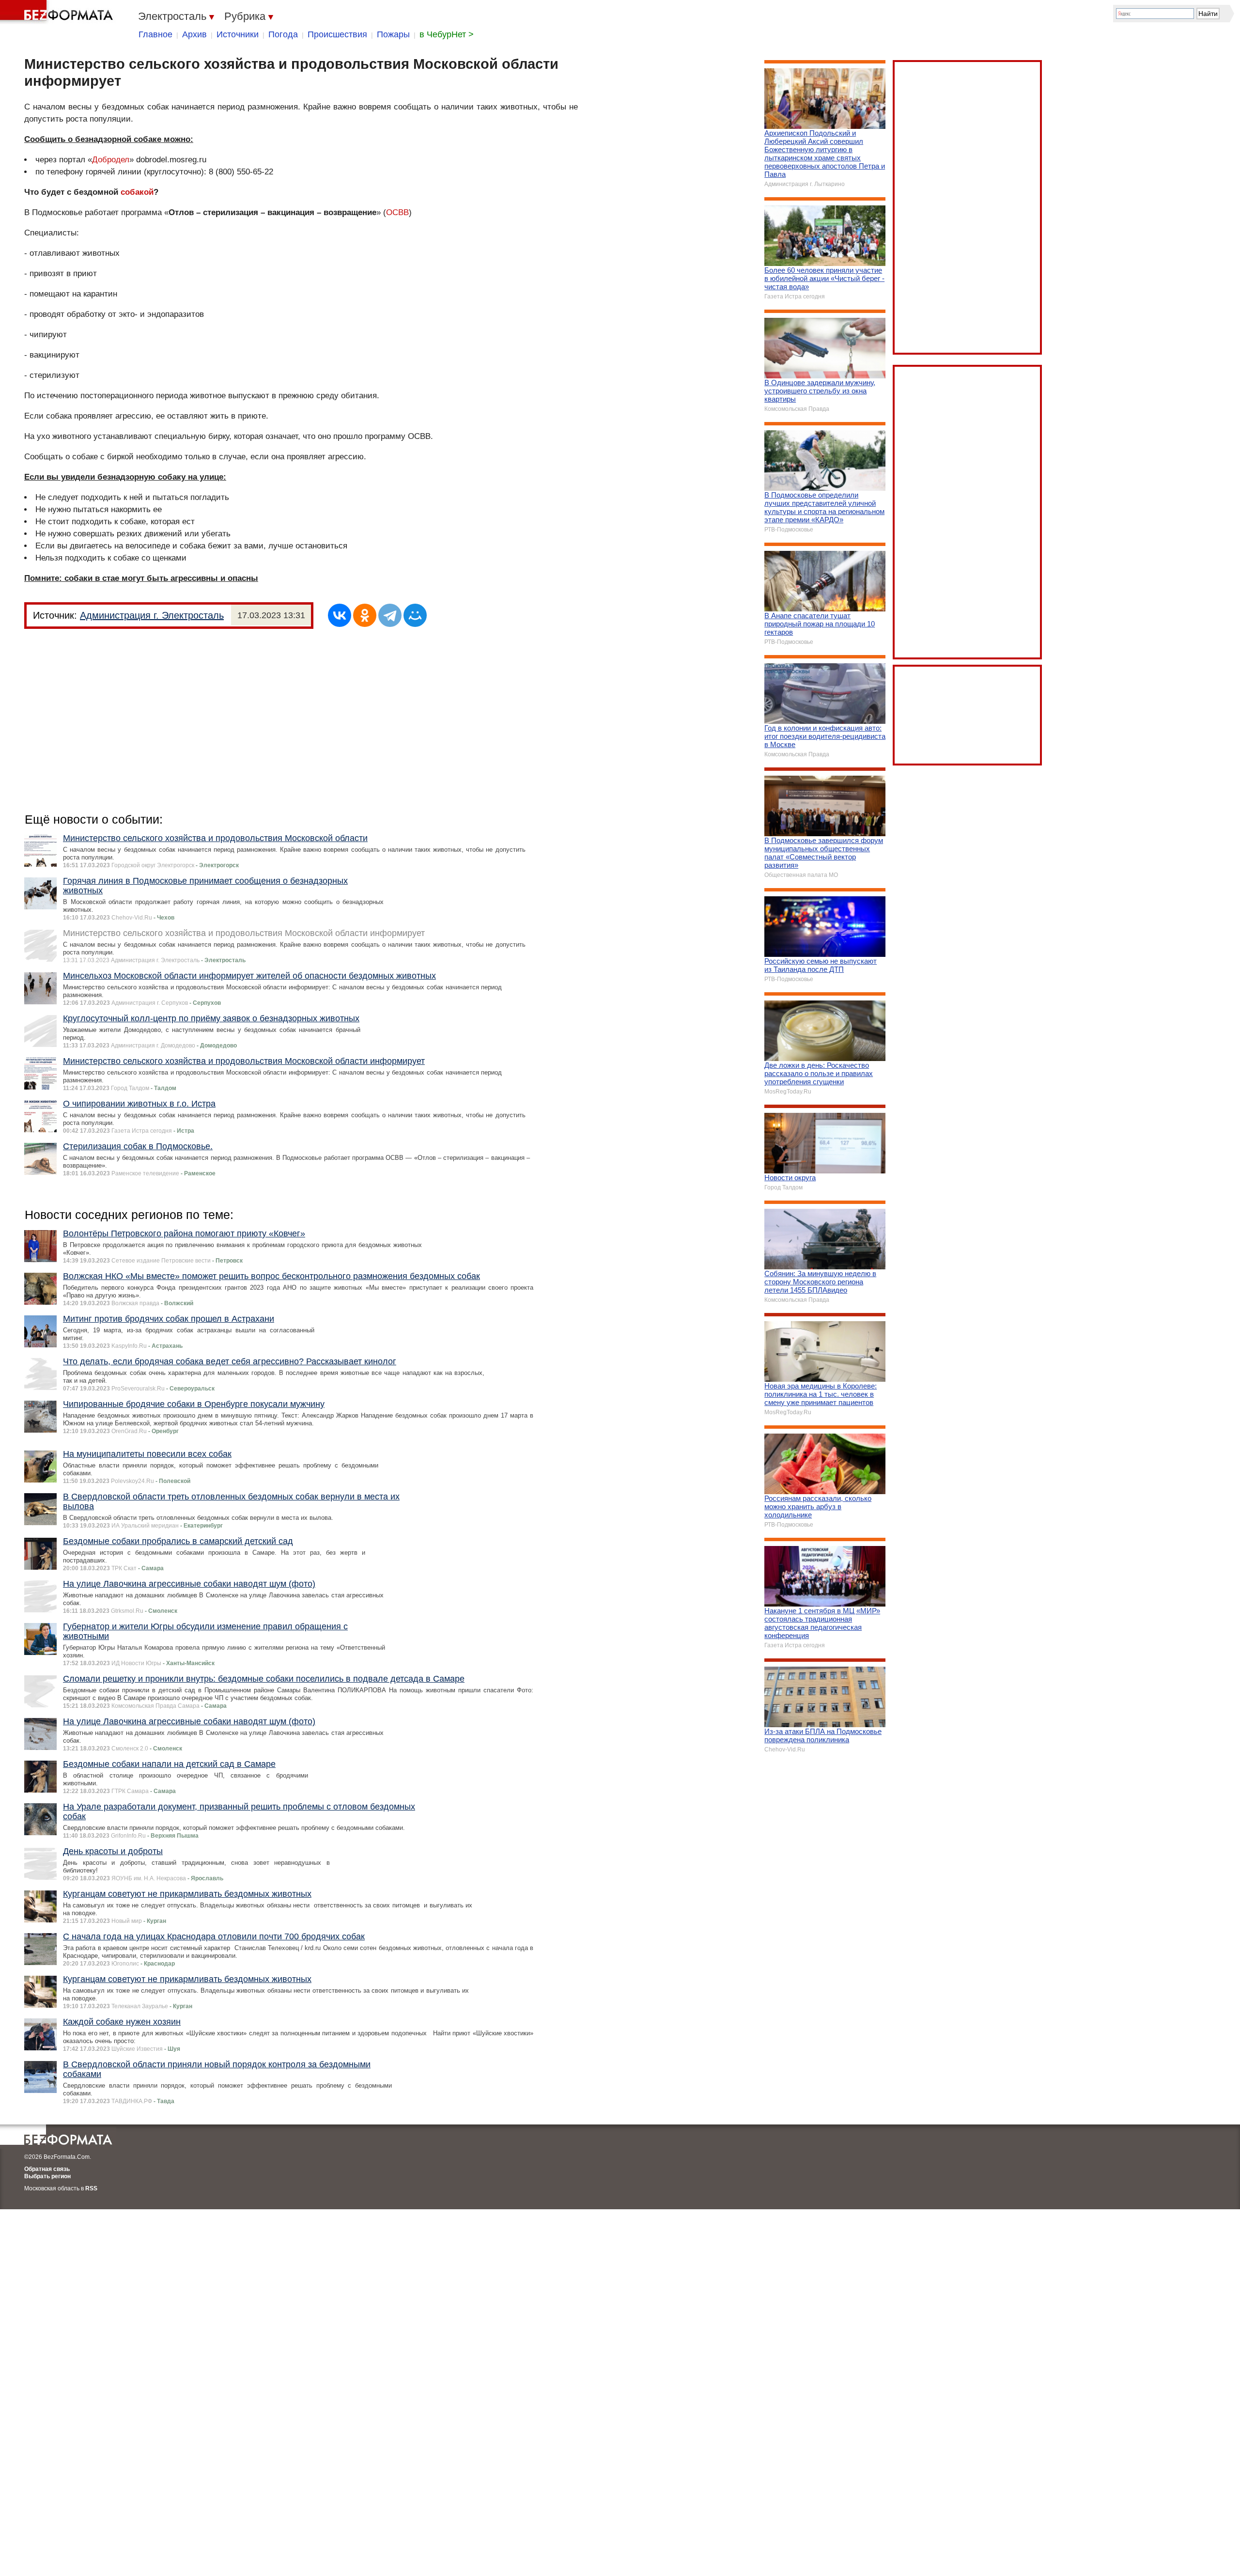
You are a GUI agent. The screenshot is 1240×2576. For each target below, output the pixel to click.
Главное (155, 34)
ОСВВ (397, 212)
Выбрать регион (47, 2176)
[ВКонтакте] (340, 615)
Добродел (111, 160)
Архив (194, 34)
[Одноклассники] (365, 615)
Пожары (393, 34)
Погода (283, 34)
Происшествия (337, 34)
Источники (238, 34)
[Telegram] (390, 615)
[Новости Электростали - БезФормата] (58, 12)
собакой (137, 192)
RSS (91, 2188)
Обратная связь (47, 2169)
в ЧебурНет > (447, 34)
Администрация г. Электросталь (152, 615)
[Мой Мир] (415, 615)
